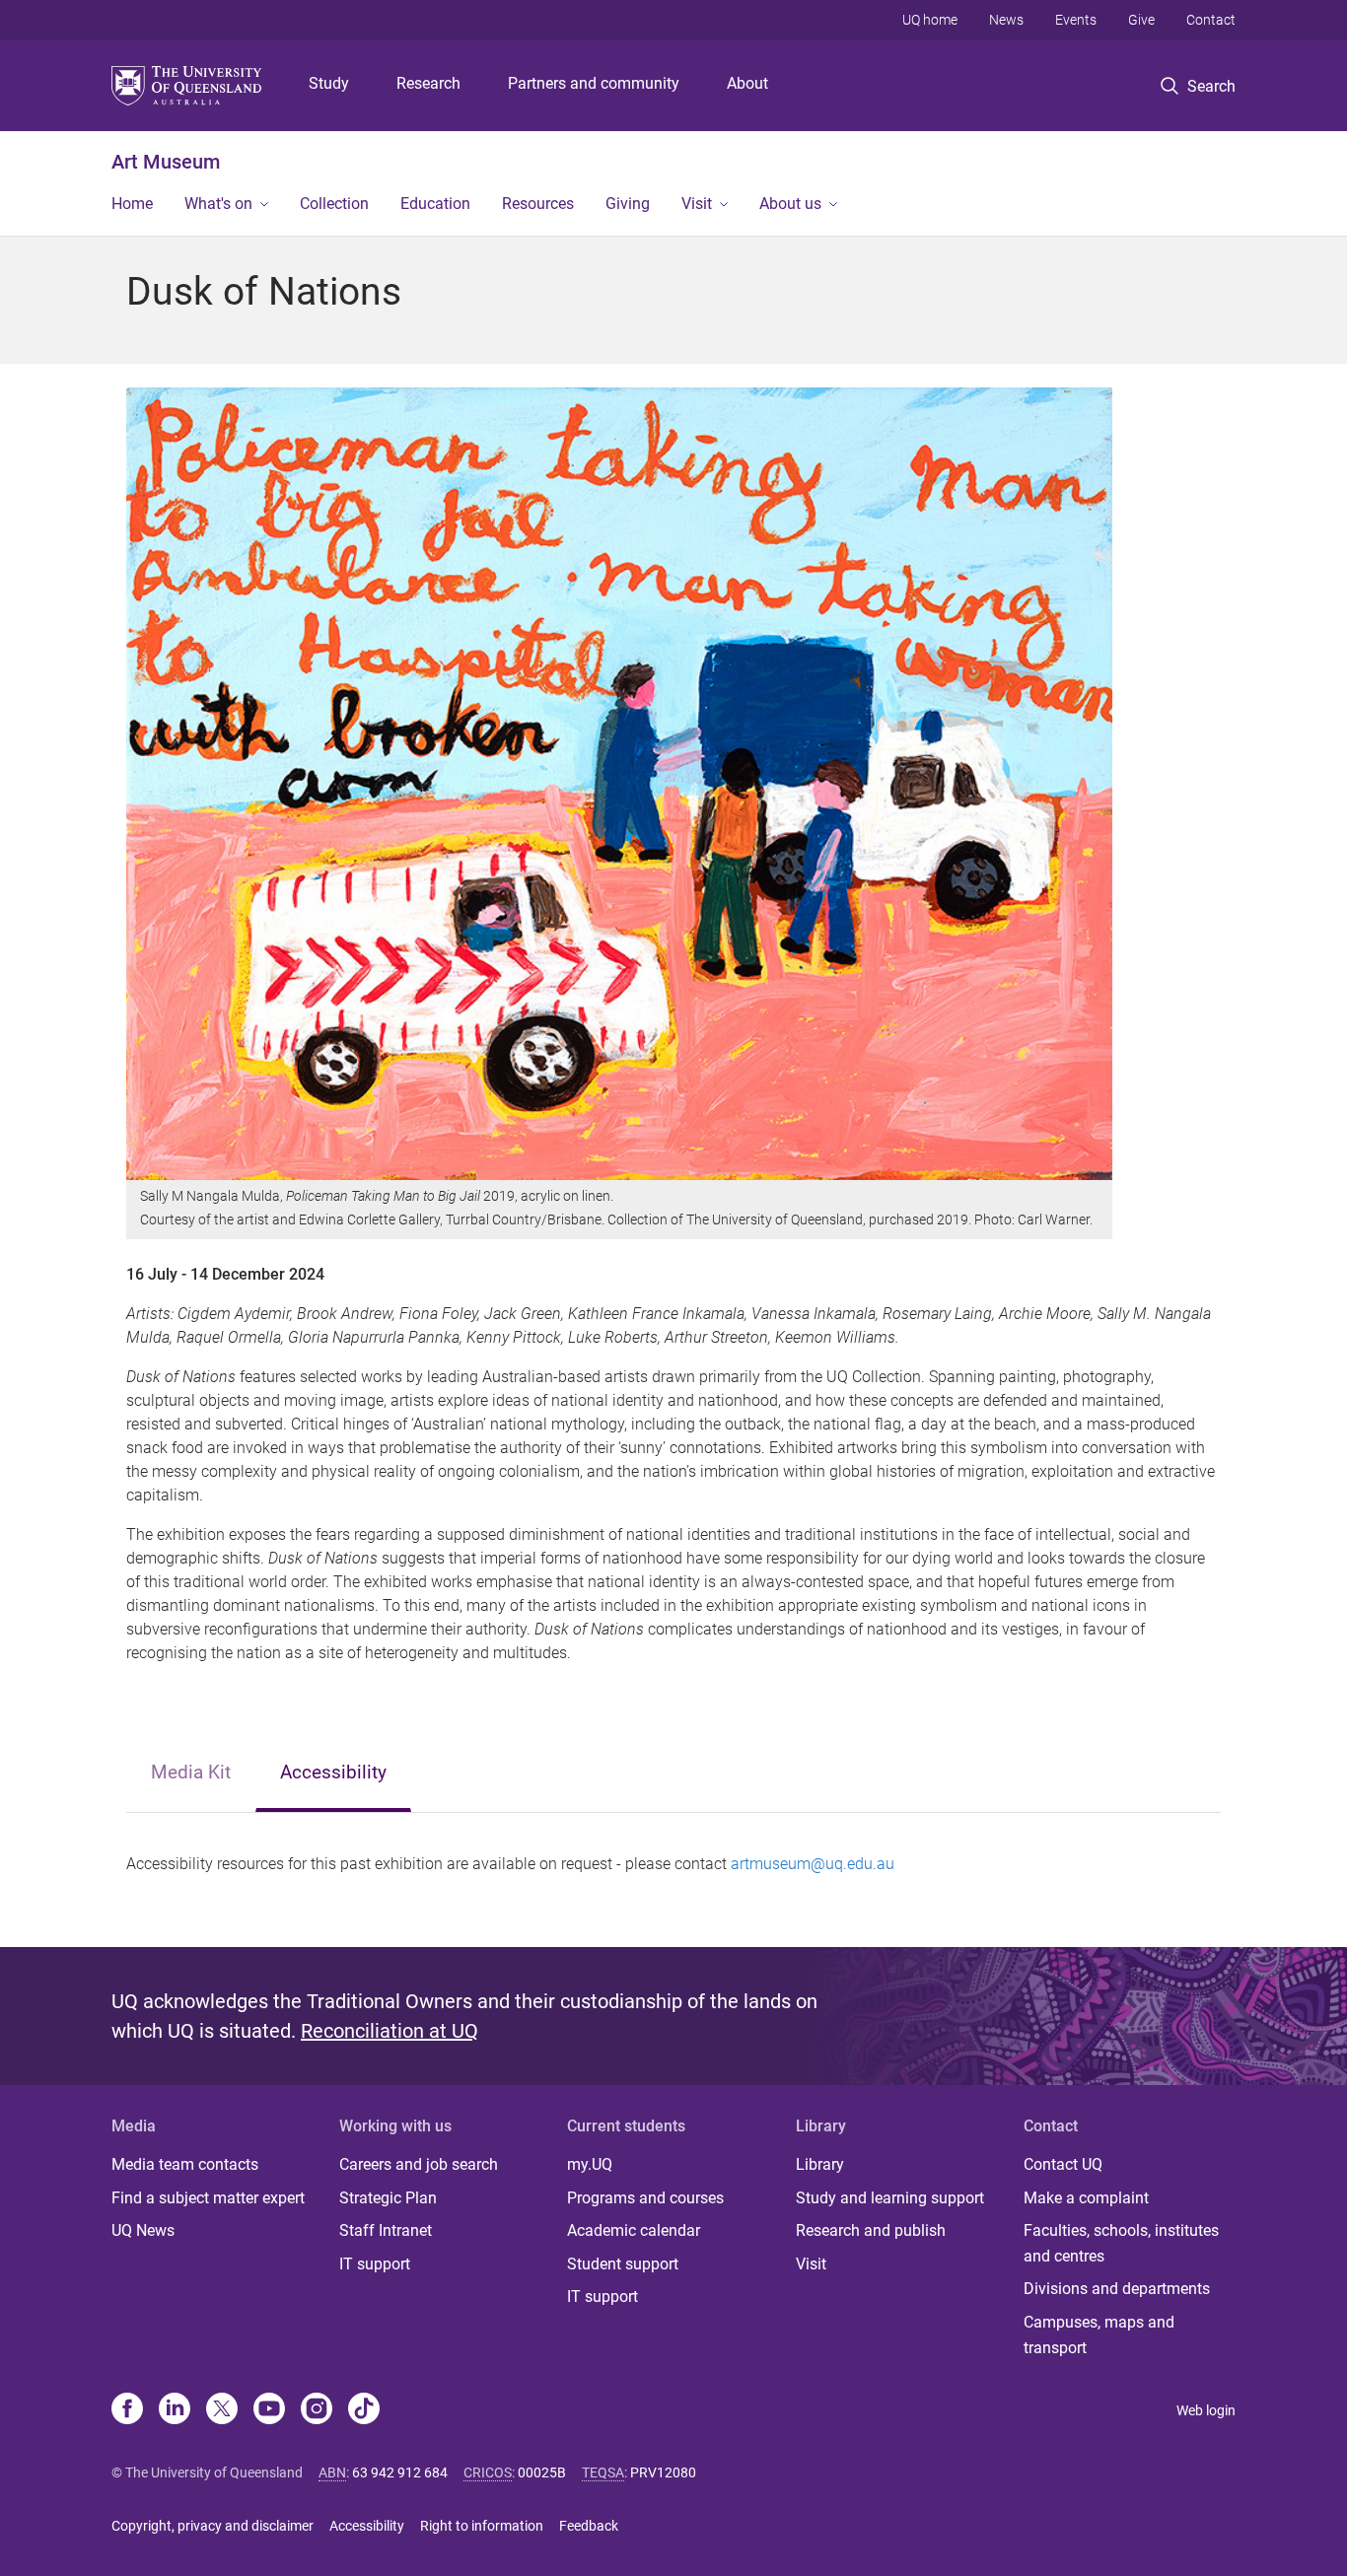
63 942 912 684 (400, 2472)
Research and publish (871, 2230)
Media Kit (191, 1772)
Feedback (589, 2526)
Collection (334, 204)
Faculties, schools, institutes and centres (1121, 2243)
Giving (628, 204)
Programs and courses (645, 2198)
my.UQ (590, 2164)
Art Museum (166, 162)
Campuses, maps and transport (1099, 2335)
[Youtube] (269, 2410)
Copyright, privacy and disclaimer (213, 2526)
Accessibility (333, 1772)
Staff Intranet (386, 2230)
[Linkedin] (175, 2410)
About (747, 83)
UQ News (143, 2230)
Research (428, 83)
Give (1141, 20)
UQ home (930, 20)
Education (435, 204)
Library (820, 2164)
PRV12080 (663, 2472)
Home (132, 204)
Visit (697, 204)
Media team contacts (185, 2164)
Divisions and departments (1117, 2289)
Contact (1211, 20)
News (1006, 20)
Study (329, 83)
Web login (1206, 2410)
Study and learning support (890, 2198)
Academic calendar (634, 2230)
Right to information (482, 2526)
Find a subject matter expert (208, 2198)
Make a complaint (1086, 2198)
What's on (218, 204)
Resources (538, 204)
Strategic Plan (388, 2198)
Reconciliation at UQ (390, 2031)
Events (1076, 20)
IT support (375, 2264)
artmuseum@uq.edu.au (813, 1864)
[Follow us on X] (222, 2410)
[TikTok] (364, 2410)
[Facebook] (127, 2410)
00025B (542, 2472)
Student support (623, 2264)
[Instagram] (317, 2410)
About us (790, 204)
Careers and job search (419, 2164)
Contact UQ (1063, 2164)
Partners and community (594, 83)
